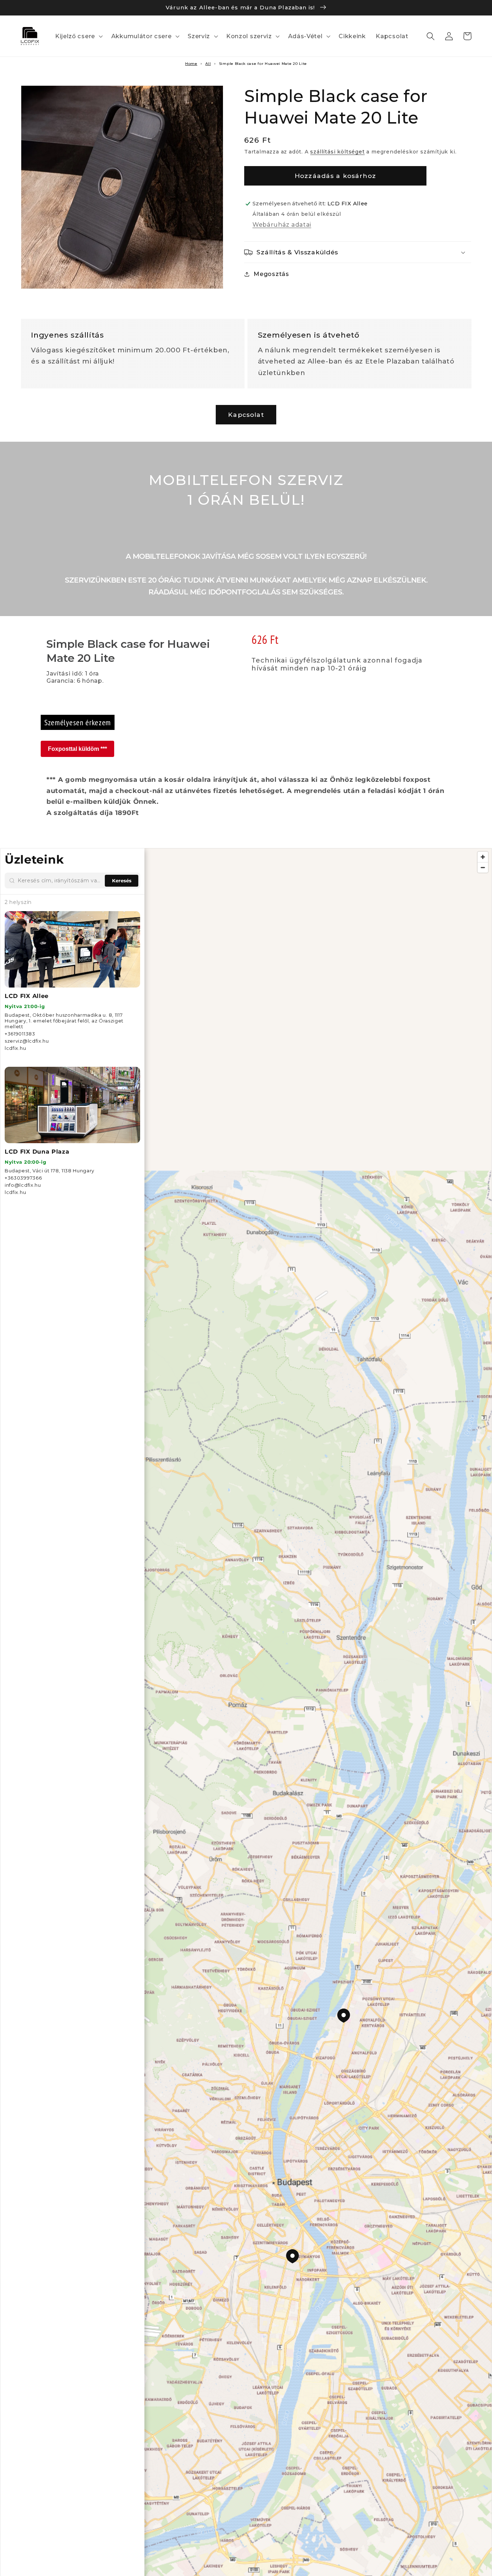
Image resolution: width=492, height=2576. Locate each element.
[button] (78, 36)
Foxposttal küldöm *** (77, 749)
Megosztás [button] (271, 274)
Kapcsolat (246, 415)
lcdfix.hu (15, 1048)
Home (191, 64)
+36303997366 (23, 1178)
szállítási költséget (337, 152)
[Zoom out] (483, 867)
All (208, 64)
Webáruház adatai (282, 224)
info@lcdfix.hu (23, 1185)
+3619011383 (20, 1034)
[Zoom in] (483, 857)
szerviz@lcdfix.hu (27, 1041)
